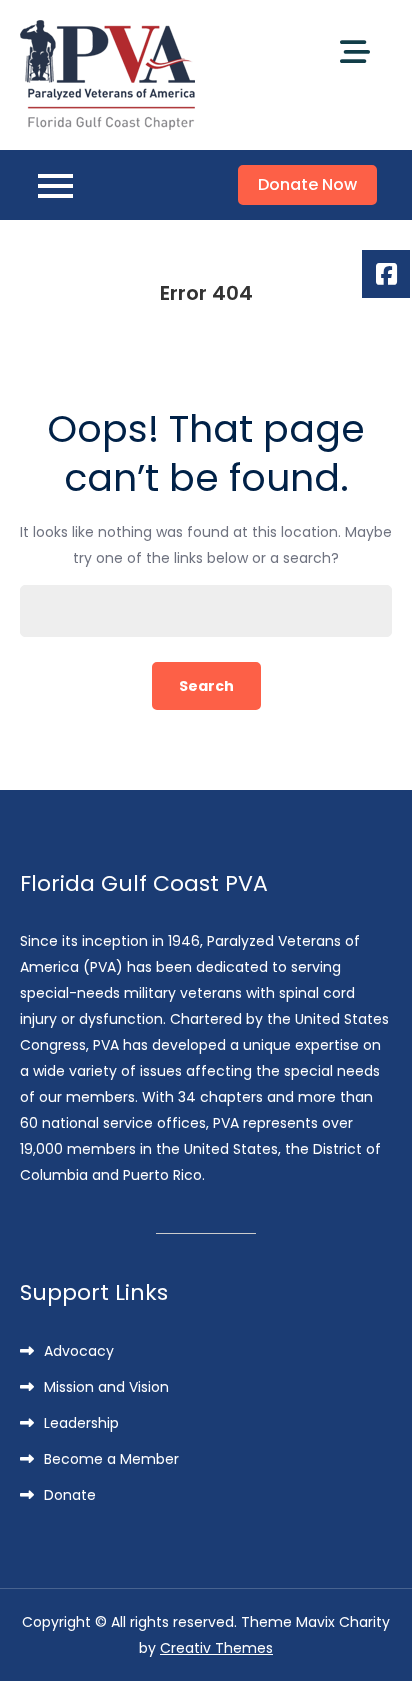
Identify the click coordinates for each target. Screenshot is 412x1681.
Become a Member (111, 1459)
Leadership (81, 1423)
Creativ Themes (216, 1648)
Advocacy (79, 1351)
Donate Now (307, 184)
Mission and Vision (106, 1387)
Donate (70, 1495)
